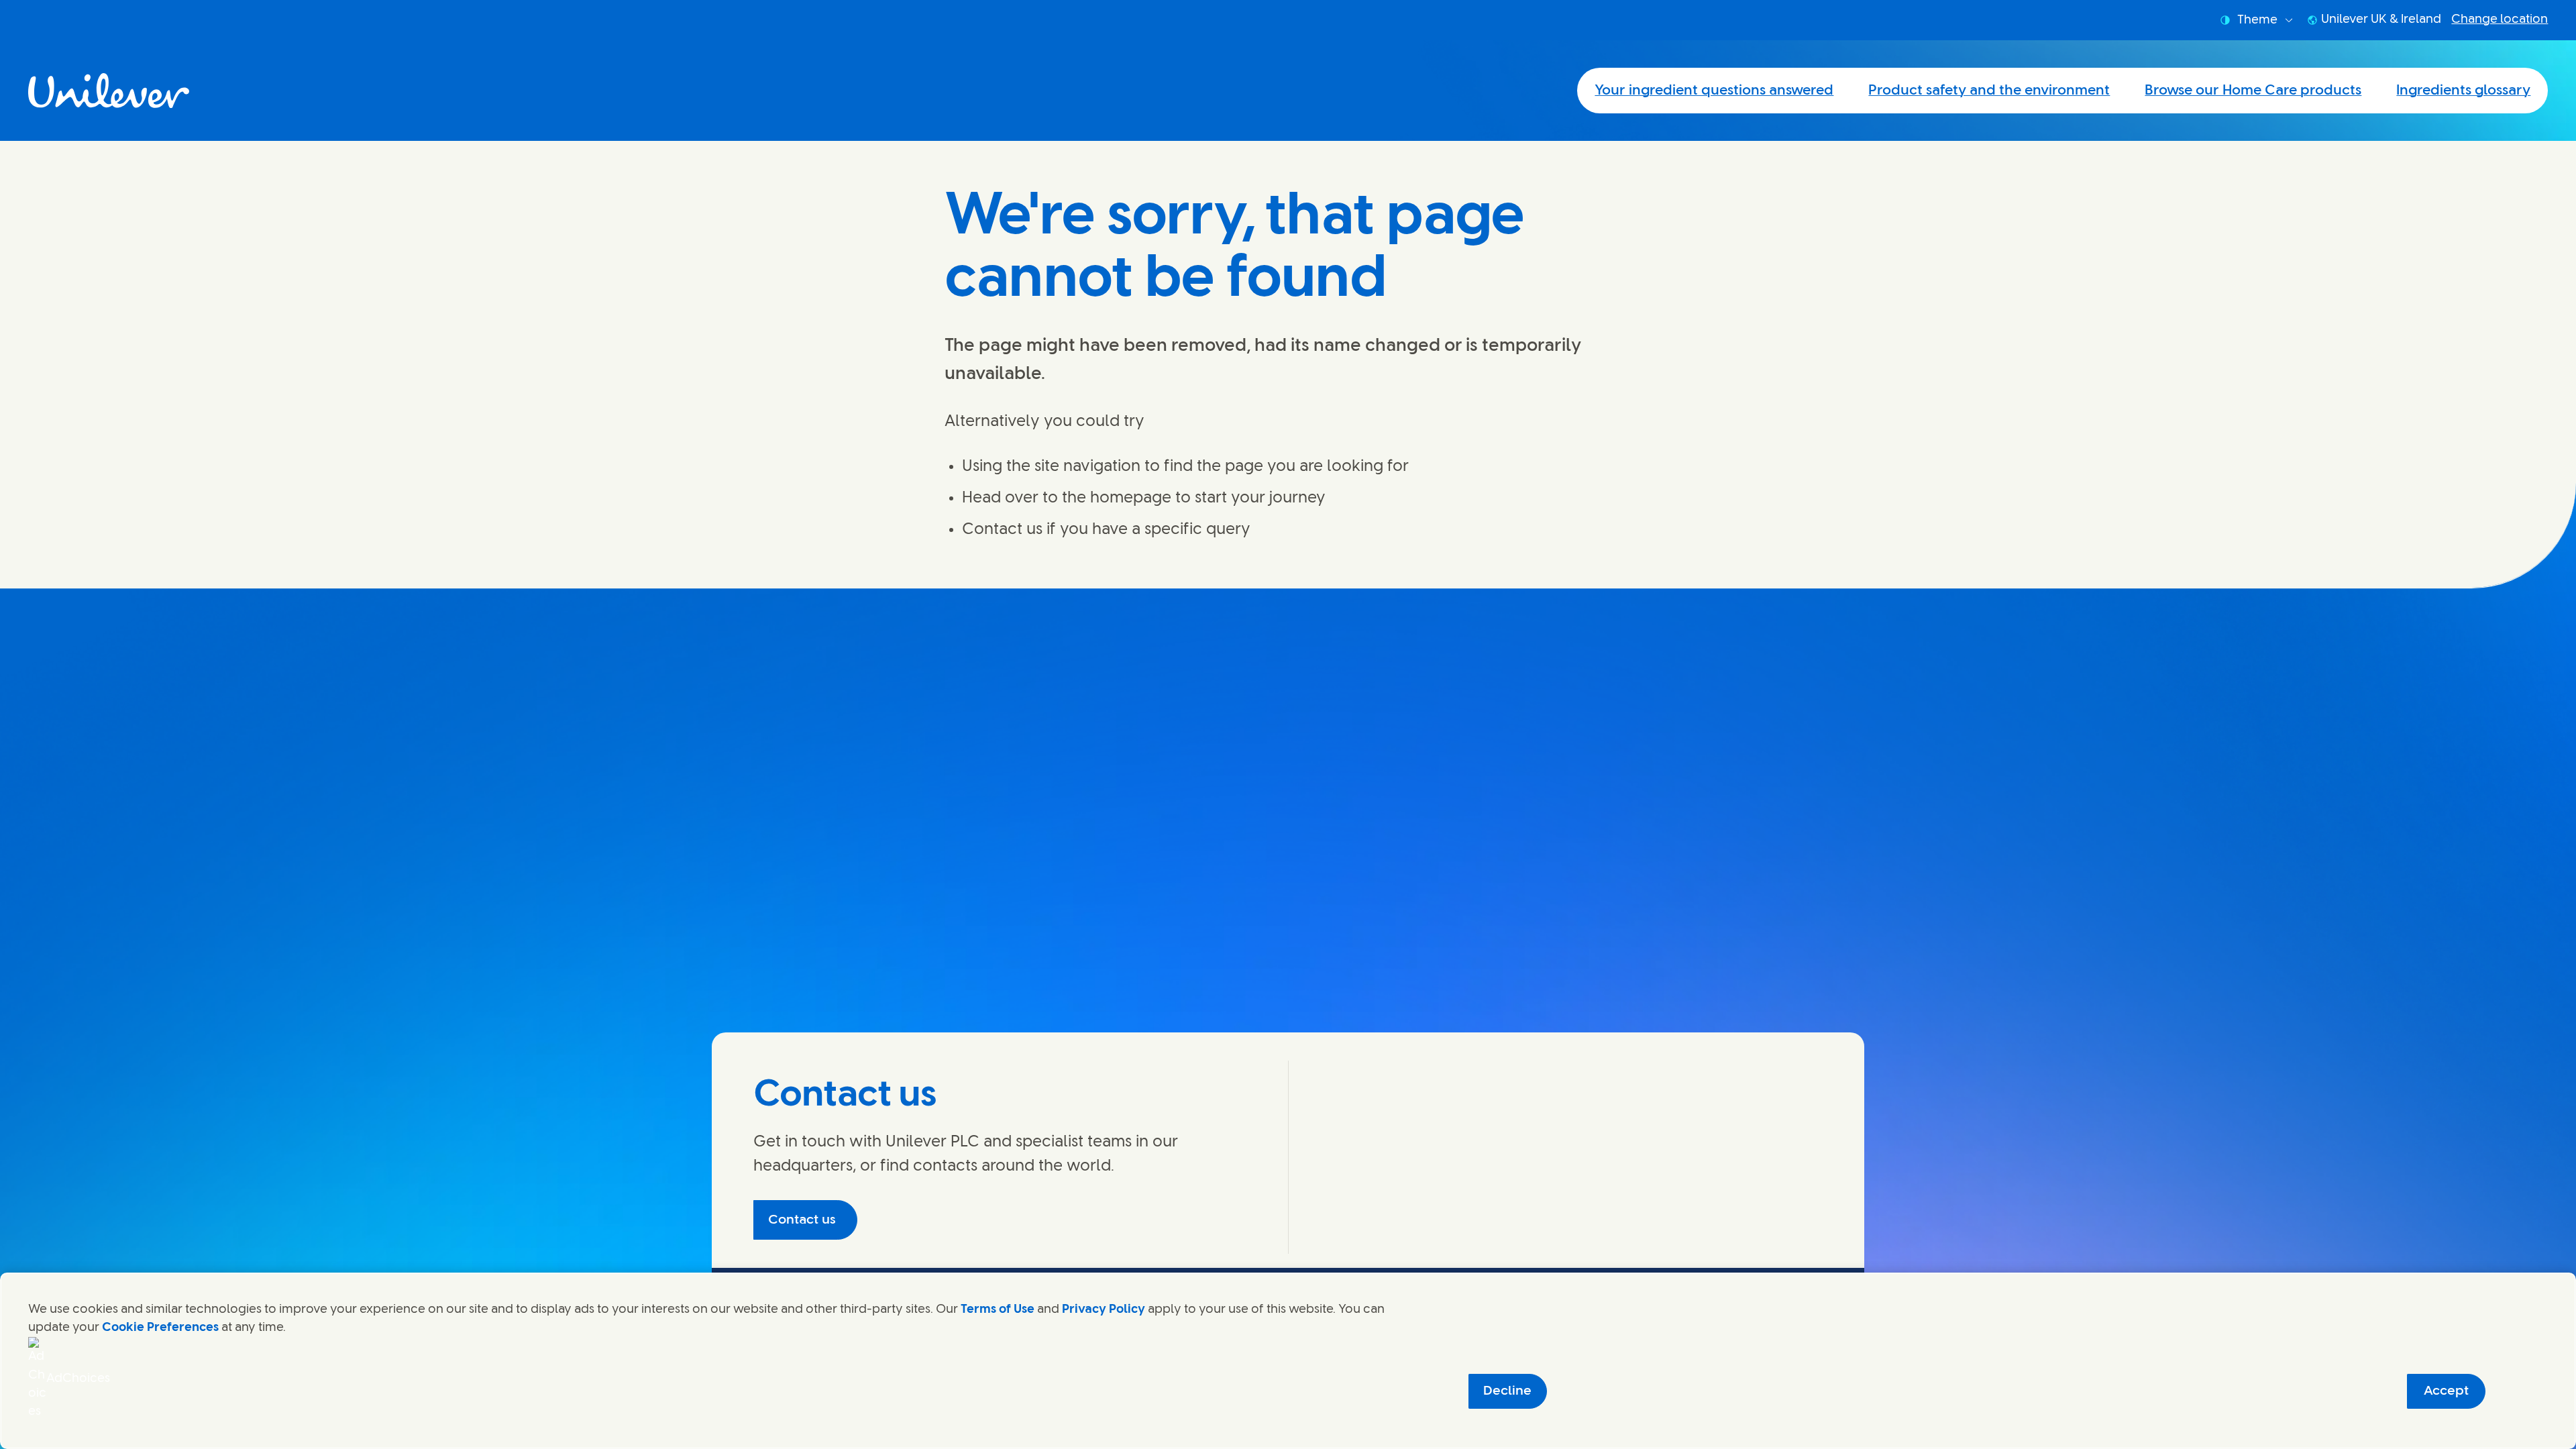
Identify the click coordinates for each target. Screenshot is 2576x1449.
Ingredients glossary (2463, 91)
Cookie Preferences (160, 1328)
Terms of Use (998, 1309)
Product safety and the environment (1989, 91)
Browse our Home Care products (2253, 91)
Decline (1507, 1391)
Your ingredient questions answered (1714, 91)
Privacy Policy (1104, 1309)
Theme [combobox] (2257, 20)
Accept (2446, 1391)
